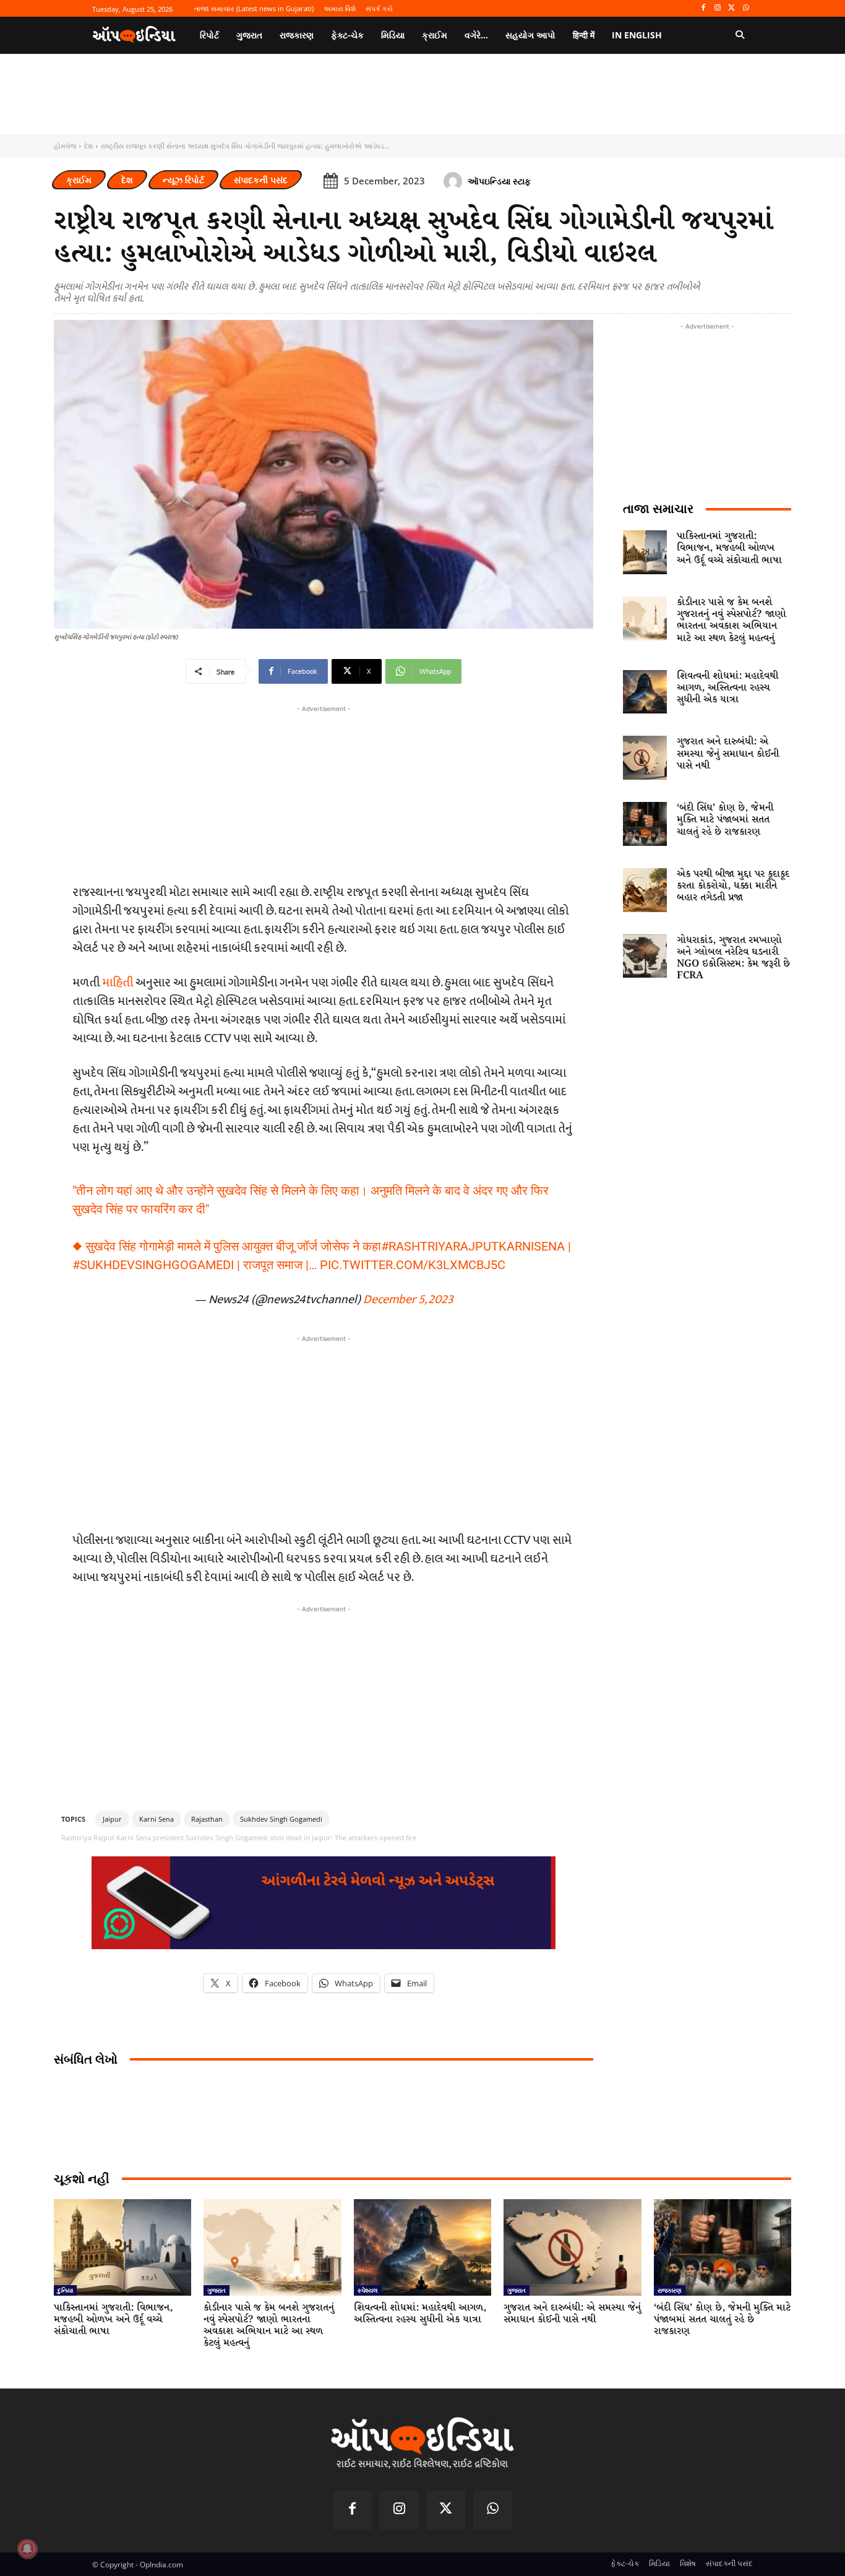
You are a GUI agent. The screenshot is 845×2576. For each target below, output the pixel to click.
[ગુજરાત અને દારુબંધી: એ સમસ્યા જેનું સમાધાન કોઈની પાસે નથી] (645, 758)
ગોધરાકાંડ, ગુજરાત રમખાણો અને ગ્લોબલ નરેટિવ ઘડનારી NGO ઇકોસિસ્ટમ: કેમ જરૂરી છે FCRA (733, 958)
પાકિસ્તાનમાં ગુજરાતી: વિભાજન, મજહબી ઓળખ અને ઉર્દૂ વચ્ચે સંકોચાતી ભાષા (729, 548)
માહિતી (118, 983)
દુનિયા (65, 2290)
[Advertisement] (324, 1432)
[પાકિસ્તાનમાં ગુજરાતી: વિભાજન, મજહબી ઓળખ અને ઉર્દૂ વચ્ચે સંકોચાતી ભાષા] (645, 552)
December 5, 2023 (408, 1299)
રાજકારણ (670, 2290)
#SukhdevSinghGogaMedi (153, 1265)
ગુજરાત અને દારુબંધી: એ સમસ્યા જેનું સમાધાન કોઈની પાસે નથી (728, 753)
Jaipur (112, 1819)
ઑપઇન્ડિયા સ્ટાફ (499, 181)
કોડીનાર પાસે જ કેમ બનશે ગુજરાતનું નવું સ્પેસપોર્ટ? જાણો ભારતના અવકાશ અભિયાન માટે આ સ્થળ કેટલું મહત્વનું (731, 620)
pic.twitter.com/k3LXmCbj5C (413, 1265)
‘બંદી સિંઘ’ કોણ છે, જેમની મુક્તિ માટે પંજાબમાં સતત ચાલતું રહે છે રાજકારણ (725, 820)
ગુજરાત (217, 2290)
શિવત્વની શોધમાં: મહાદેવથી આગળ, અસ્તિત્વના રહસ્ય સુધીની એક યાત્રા (727, 688)
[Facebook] (704, 8)
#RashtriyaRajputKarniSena (473, 1246)
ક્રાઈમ (79, 180)
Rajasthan (207, 1819)
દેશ (88, 146)
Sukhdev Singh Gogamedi (281, 1819)
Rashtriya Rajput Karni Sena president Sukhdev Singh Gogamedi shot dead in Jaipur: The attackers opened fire (239, 1837)
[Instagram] (718, 8)
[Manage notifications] (27, 2549)
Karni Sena (157, 1819)
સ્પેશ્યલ (368, 2290)
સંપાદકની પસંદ (261, 180)
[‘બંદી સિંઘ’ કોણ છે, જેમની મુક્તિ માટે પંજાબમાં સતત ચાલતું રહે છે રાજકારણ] (645, 824)
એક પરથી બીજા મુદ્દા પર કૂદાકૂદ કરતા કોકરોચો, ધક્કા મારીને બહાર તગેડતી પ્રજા (733, 886)
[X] (731, 8)
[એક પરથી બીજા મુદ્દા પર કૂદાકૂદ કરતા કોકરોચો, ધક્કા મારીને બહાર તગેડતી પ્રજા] (645, 890)
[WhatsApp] (746, 8)
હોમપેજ (65, 146)
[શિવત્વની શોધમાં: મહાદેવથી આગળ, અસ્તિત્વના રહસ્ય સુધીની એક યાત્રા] (645, 692)
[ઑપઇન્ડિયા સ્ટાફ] (455, 181)
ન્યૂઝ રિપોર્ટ (183, 180)
